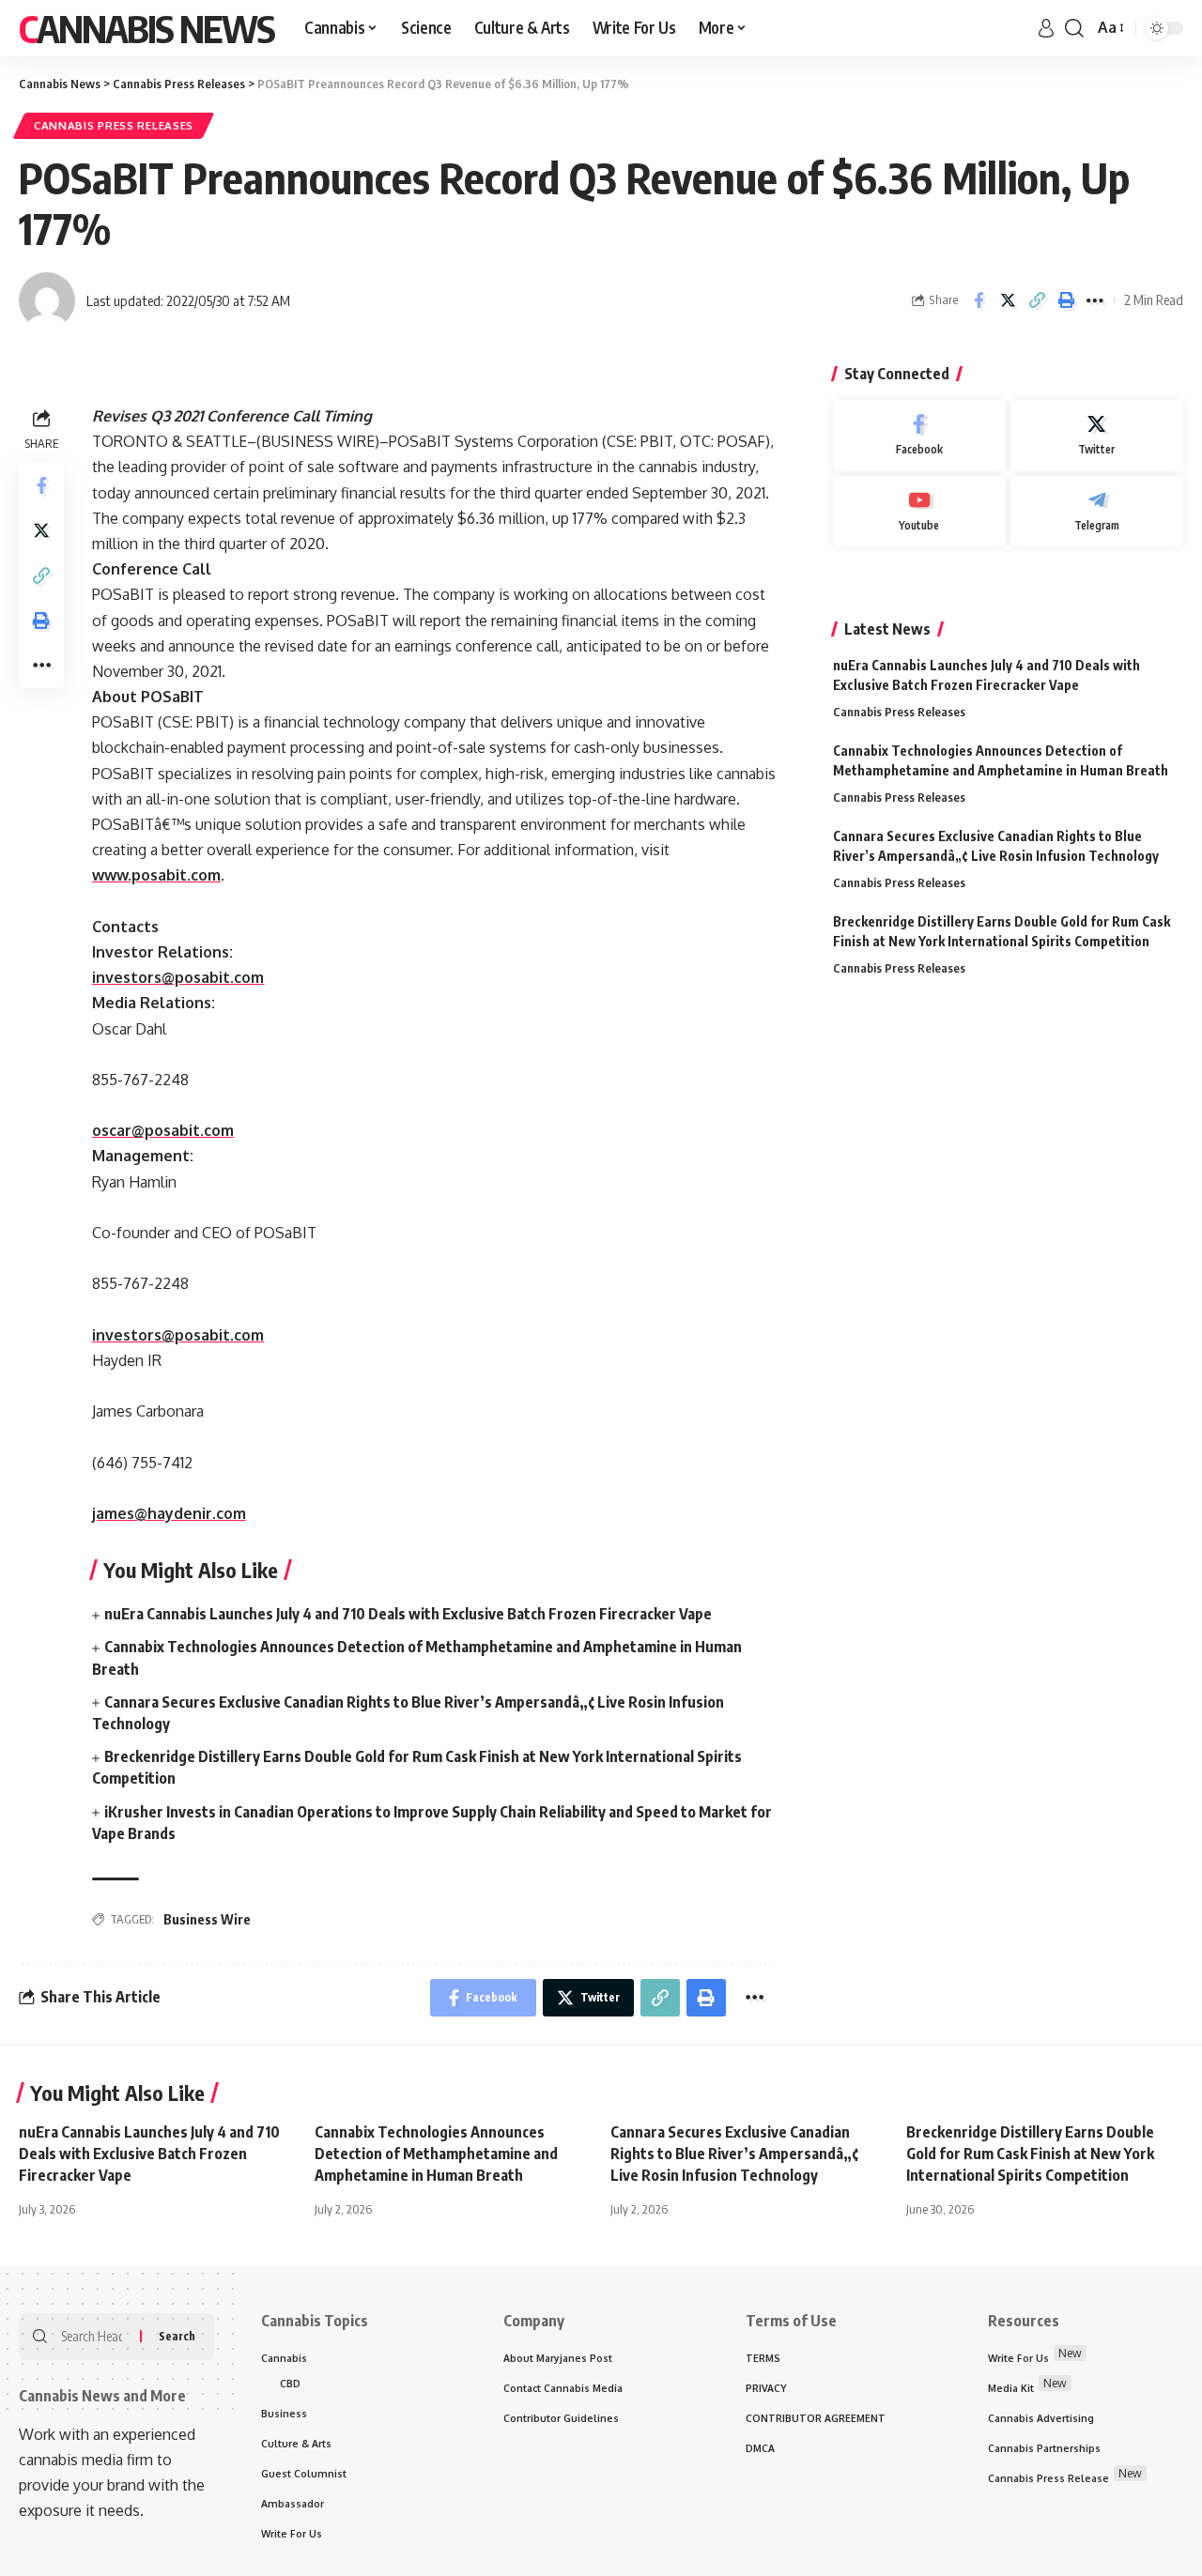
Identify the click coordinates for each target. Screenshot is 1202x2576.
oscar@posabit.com (163, 1130)
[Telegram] (1097, 512)
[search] (1074, 28)
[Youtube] (919, 512)
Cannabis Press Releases (114, 125)
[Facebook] (919, 436)
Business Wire (207, 1919)
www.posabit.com (156, 875)
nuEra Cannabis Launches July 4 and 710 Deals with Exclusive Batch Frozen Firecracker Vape (408, 1614)
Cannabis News (146, 28)
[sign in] (1046, 28)
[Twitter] (1097, 436)
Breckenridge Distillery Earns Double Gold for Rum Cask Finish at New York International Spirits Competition (1030, 2154)
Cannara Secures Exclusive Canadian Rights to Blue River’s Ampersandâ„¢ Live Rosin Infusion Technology (734, 2154)
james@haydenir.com (169, 1513)
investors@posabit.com (178, 977)
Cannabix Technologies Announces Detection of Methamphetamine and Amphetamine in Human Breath (436, 2154)
